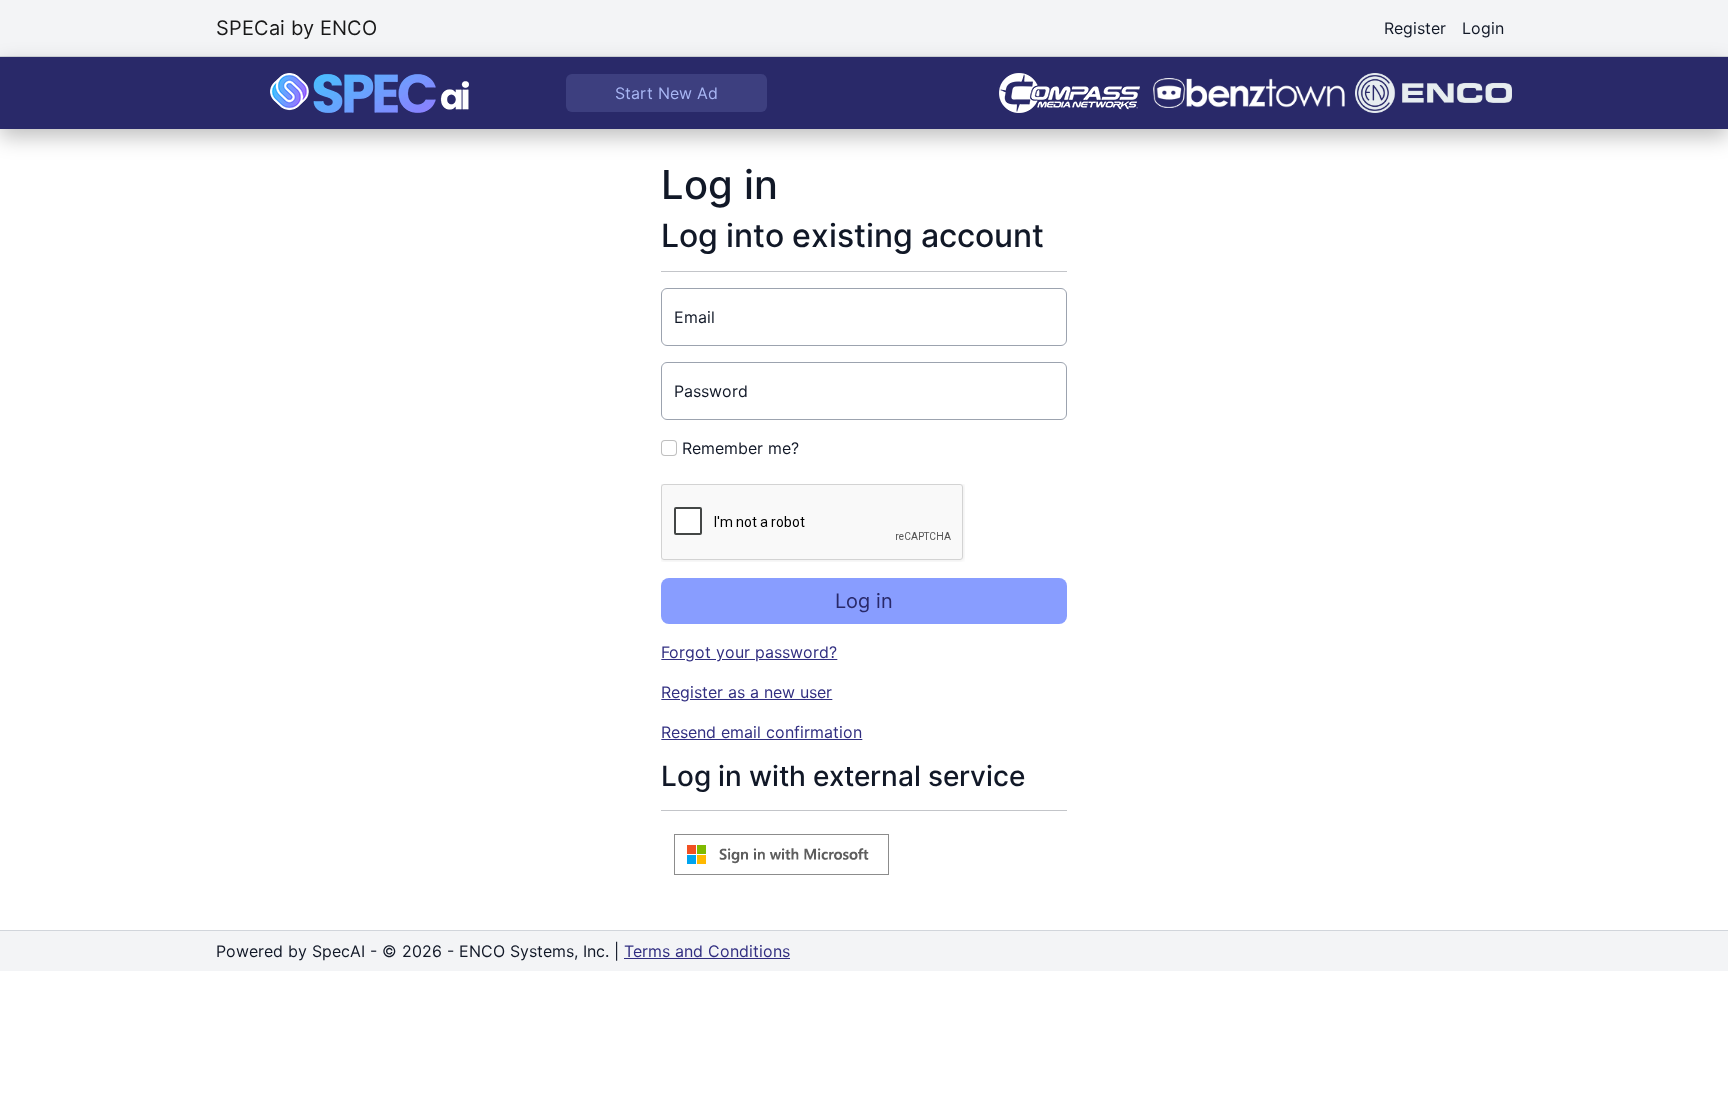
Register (1415, 28)
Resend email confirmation (761, 732)
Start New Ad (666, 93)
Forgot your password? (749, 652)
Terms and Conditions (707, 951)
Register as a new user (746, 692)
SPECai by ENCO (296, 28)
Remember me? (738, 448)
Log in (864, 601)
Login (1483, 28)
